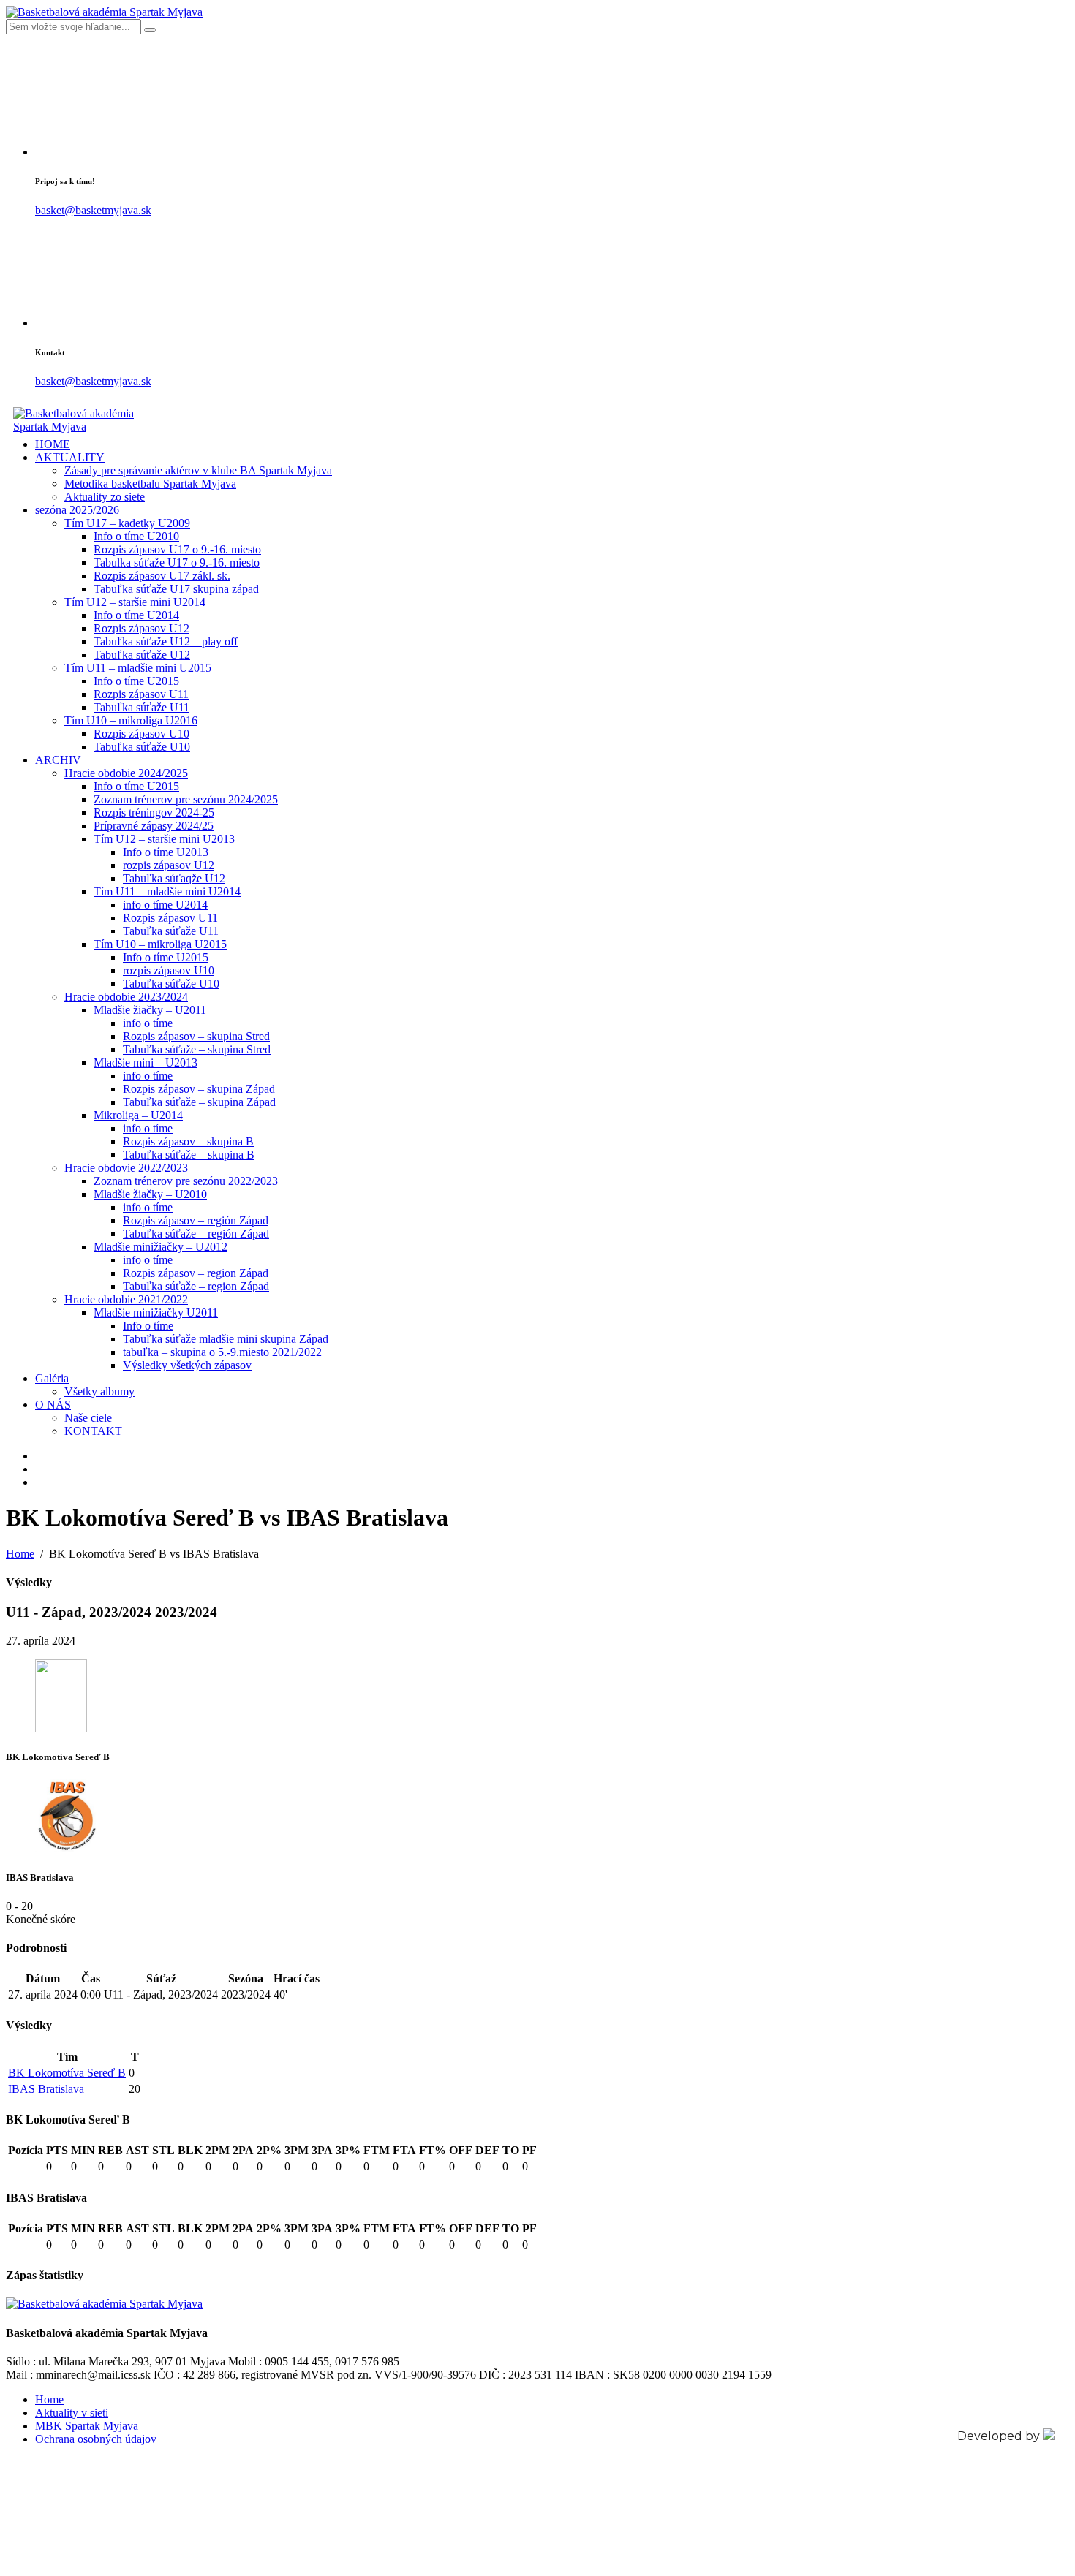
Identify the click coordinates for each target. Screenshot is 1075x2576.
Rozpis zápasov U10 (142, 734)
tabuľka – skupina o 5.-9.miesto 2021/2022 (222, 1352)
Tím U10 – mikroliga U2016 (131, 720)
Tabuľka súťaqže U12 (174, 878)
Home (49, 2399)
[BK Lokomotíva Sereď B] (61, 1728)
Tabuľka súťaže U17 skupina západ (176, 589)
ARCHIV (58, 760)
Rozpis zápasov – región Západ (196, 1220)
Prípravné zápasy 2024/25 (154, 826)
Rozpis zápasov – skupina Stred (196, 1036)
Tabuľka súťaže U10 (142, 747)
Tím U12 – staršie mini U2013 (164, 839)
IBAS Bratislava (46, 2089)
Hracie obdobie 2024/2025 (126, 773)
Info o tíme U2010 (136, 536)
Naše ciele (88, 1418)
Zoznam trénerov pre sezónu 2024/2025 (186, 799)
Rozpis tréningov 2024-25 (154, 812)
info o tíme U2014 (165, 905)
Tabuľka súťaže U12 (142, 655)
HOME (53, 444)
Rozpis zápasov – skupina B (188, 1141)
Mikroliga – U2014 (138, 1115)
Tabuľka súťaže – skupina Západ (199, 1102)
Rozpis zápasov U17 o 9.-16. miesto (177, 549)
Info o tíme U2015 (136, 681)
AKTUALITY (70, 457)
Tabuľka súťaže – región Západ (196, 1234)
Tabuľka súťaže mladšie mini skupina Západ (226, 1339)
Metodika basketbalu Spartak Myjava (150, 484)
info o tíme (148, 1023)
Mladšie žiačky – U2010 (150, 1194)
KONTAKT (93, 1431)
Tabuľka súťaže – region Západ (196, 1286)
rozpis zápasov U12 (169, 865)
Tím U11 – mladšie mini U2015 (138, 668)
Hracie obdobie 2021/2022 (126, 1299)
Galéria (52, 1378)
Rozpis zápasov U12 (142, 628)
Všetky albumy (99, 1391)
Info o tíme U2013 (166, 852)
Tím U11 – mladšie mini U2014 (167, 891)
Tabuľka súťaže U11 (142, 707)
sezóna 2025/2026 (77, 510)
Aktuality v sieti (72, 2413)
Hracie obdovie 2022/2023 (126, 1168)
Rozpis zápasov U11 (141, 694)
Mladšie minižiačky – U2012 (161, 1247)
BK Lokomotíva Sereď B (67, 2073)
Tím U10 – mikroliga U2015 (160, 944)
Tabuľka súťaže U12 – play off (166, 641)
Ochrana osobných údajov (96, 2439)
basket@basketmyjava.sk (93, 210)
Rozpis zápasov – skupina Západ (199, 1089)
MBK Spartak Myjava (87, 2426)
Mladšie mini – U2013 (146, 1062)
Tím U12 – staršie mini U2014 (135, 602)
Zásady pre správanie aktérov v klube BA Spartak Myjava (198, 470)
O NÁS (53, 1405)
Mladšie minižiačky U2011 (156, 1312)
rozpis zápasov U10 (169, 970)
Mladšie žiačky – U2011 (150, 1010)
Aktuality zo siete (105, 497)
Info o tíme (148, 1326)
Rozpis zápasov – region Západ (196, 1273)
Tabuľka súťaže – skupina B (189, 1155)
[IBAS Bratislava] (67, 1848)
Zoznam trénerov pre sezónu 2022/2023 (186, 1181)
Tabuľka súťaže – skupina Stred (197, 1049)
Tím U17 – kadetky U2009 (127, 523)
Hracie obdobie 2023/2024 (126, 997)
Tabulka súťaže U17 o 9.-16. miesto (177, 562)
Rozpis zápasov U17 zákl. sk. (162, 576)
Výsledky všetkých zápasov (187, 1365)
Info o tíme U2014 (136, 615)
